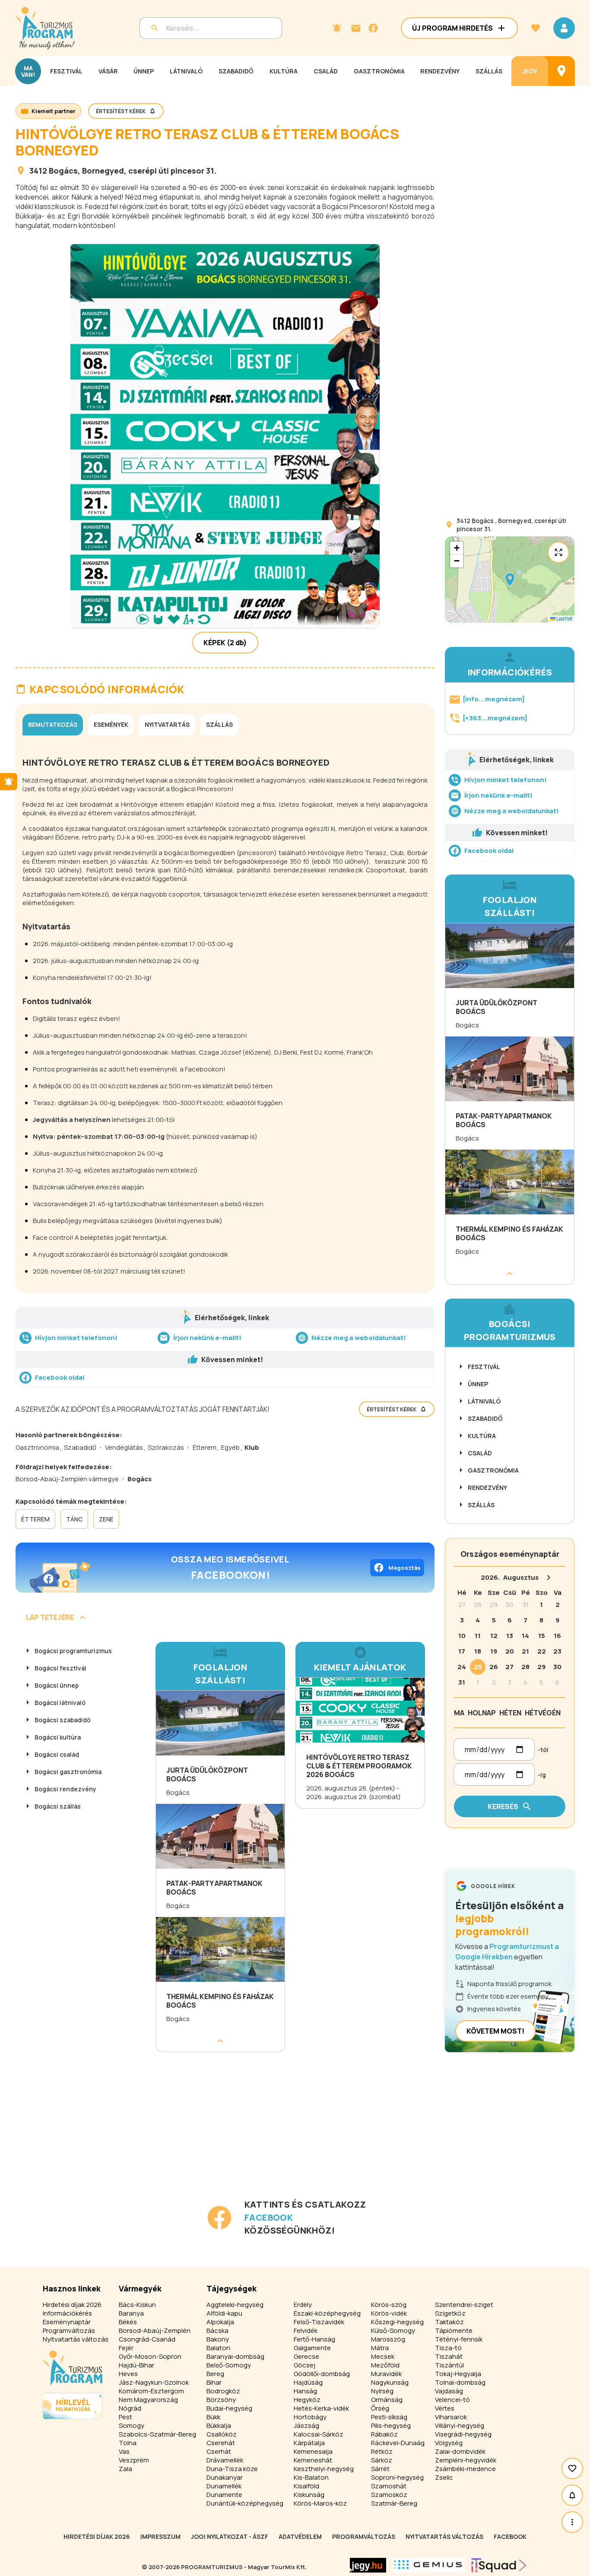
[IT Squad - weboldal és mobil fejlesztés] (499, 2565)
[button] (510, 580)
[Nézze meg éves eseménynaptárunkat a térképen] (561, 71)
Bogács (63, 171)
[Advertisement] (227, 2137)
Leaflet (564, 619)
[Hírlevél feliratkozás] (337, 28)
